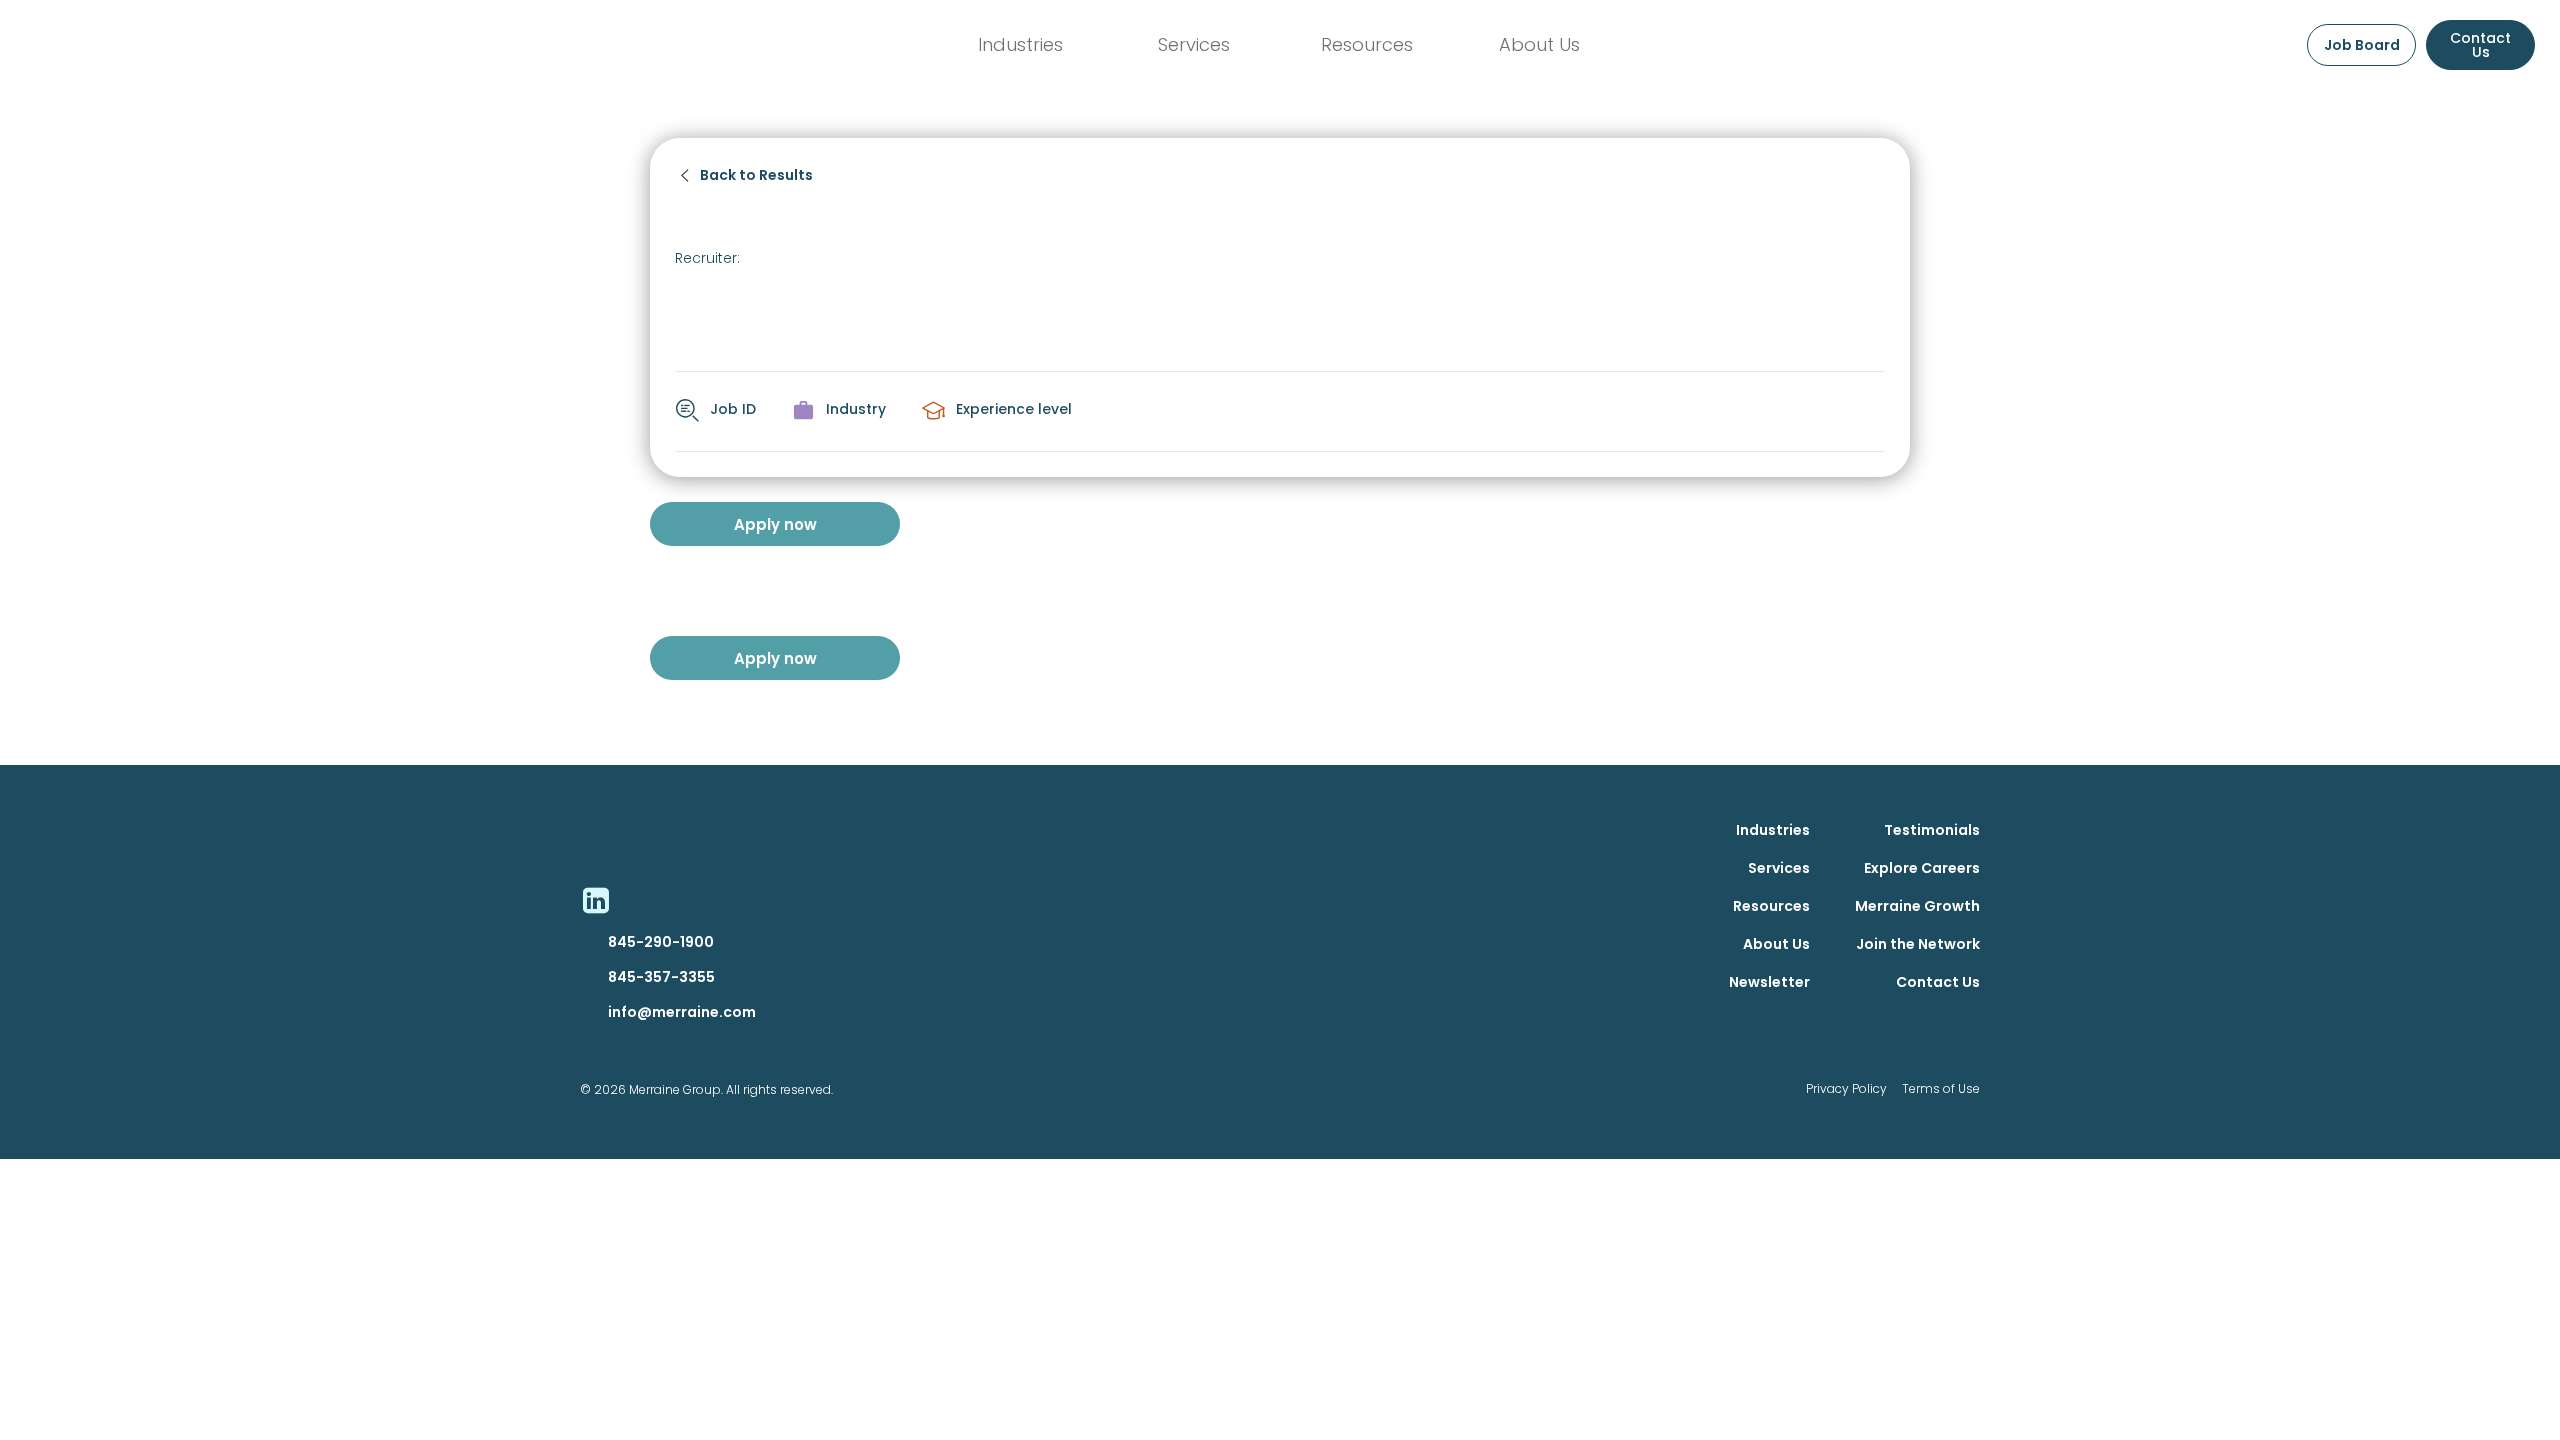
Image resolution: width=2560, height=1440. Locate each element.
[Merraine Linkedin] (595, 900)
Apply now (775, 524)
